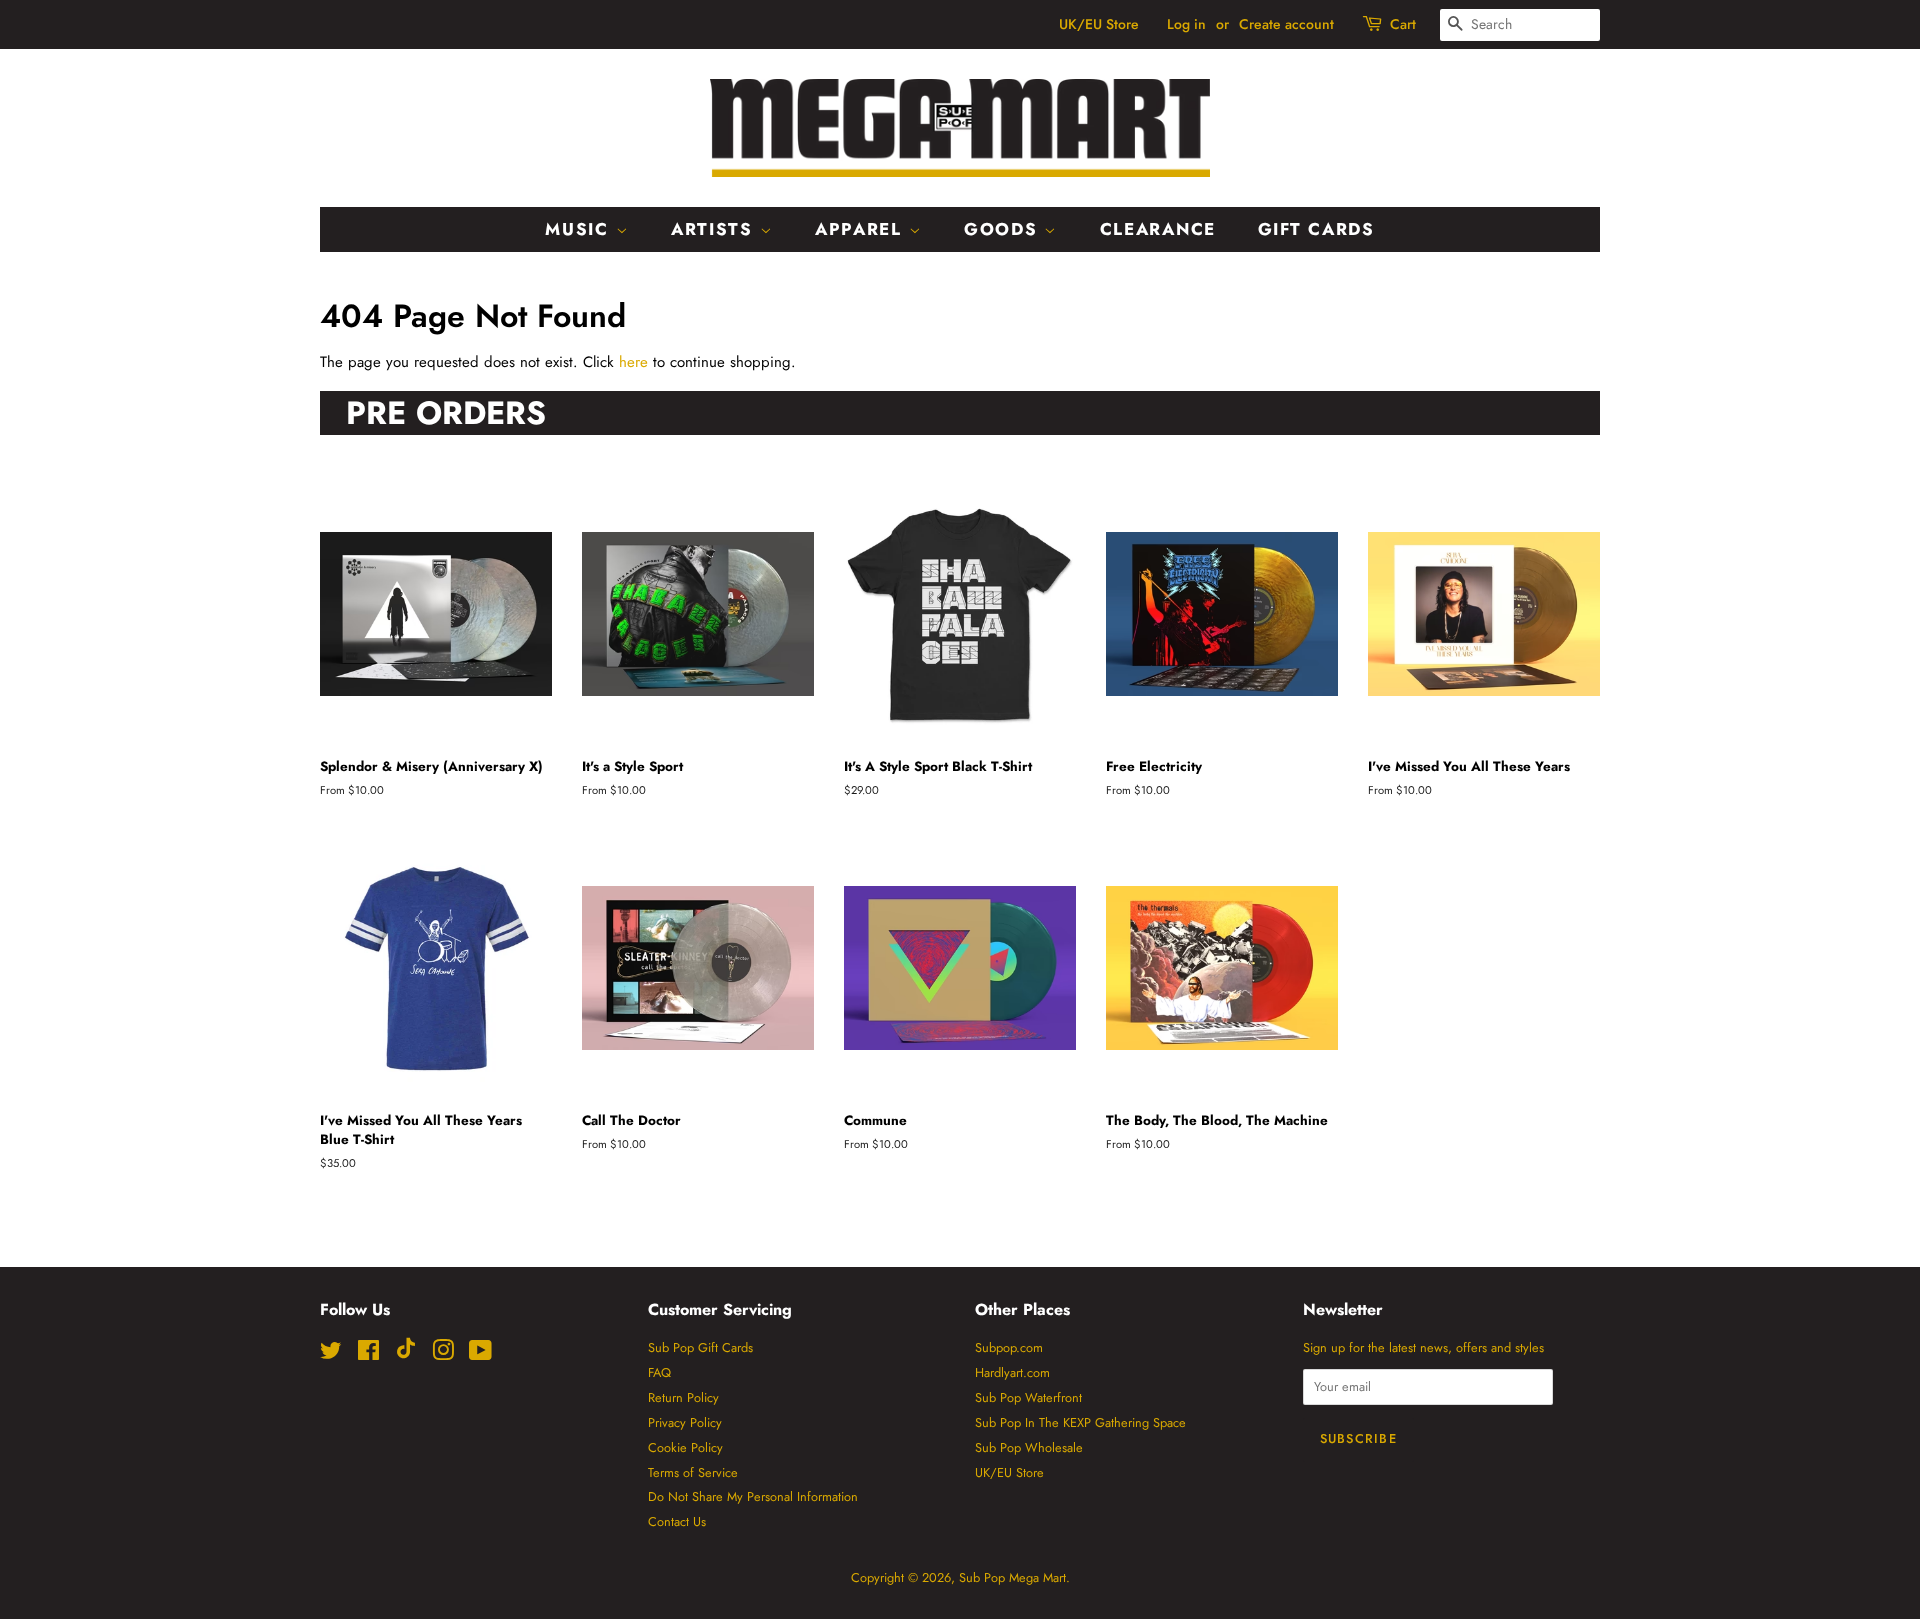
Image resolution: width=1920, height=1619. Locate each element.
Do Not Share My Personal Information (753, 1496)
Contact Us (677, 1521)
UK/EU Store (1099, 24)
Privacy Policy (685, 1422)
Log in (1186, 24)
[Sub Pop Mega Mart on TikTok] (406, 1354)
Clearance (1158, 229)
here (633, 362)
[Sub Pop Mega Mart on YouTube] (480, 1354)
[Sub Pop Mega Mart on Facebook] (368, 1354)
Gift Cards (1316, 229)
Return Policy (683, 1397)
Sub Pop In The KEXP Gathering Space (1080, 1422)
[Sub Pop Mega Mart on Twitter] (331, 1354)
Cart (1403, 24)
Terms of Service (693, 1472)
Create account (1286, 24)
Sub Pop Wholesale (1029, 1447)
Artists (715, 229)
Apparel (862, 229)
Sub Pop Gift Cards (700, 1347)
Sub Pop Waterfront (1028, 1397)
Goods (1004, 229)
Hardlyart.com (1012, 1372)
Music (580, 229)
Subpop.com (1009, 1347)
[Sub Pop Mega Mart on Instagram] (443, 1354)
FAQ (659, 1372)
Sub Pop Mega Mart (1012, 1577)
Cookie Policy (685, 1447)
